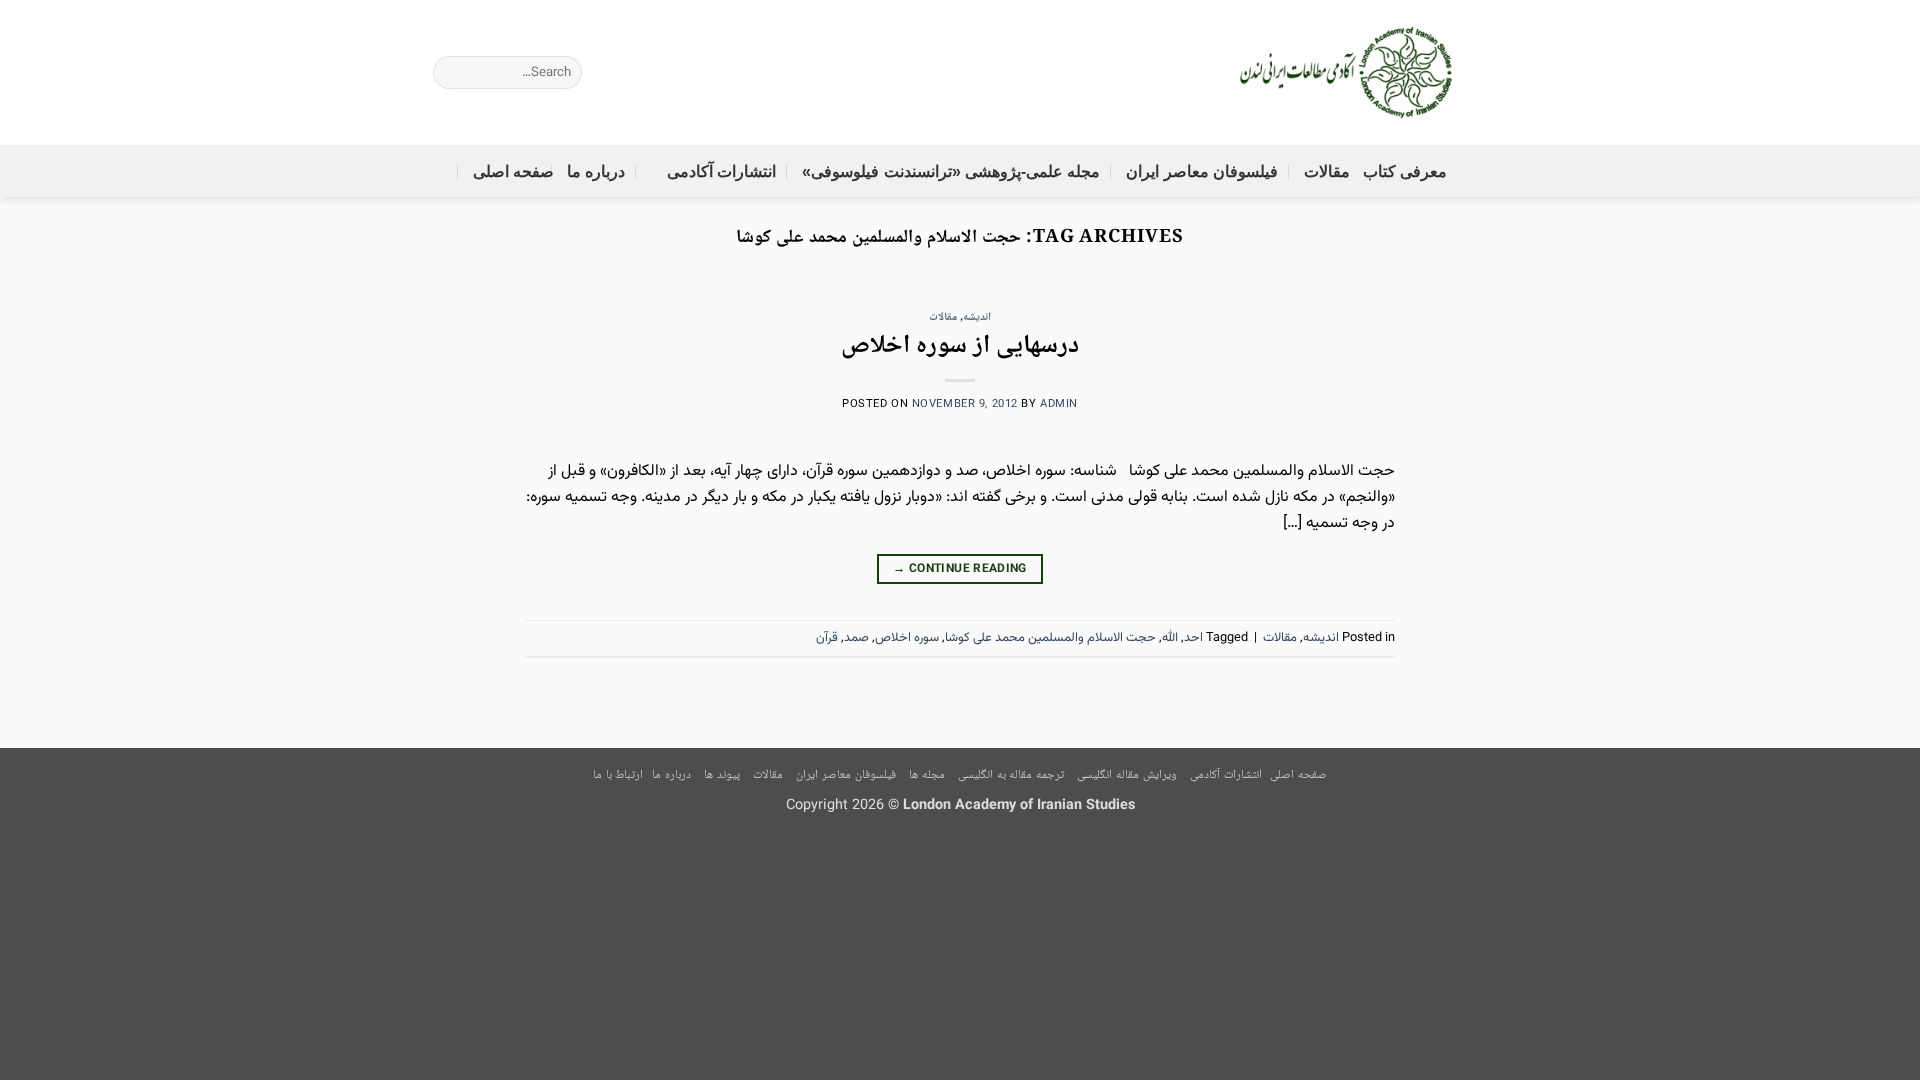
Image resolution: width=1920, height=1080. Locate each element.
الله (1170, 638)
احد (1193, 638)
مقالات (1327, 171)
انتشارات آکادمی (721, 171)
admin (1059, 404)
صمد (856, 638)
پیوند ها (722, 775)
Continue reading (960, 569)
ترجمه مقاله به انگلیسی (1011, 775)
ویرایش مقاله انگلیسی (1126, 775)
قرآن (827, 638)
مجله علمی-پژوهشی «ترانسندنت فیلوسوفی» (951, 171)
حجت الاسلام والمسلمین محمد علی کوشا (1050, 638)
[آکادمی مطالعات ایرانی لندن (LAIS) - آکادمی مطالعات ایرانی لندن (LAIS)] (1347, 73)
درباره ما (596, 171)
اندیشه (977, 317)
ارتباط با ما (618, 775)
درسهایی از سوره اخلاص (960, 346)
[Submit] (412, 73)
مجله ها (927, 775)
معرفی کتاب (1405, 171)
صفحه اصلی (513, 171)
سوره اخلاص (907, 638)
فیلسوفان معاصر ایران (1202, 171)
